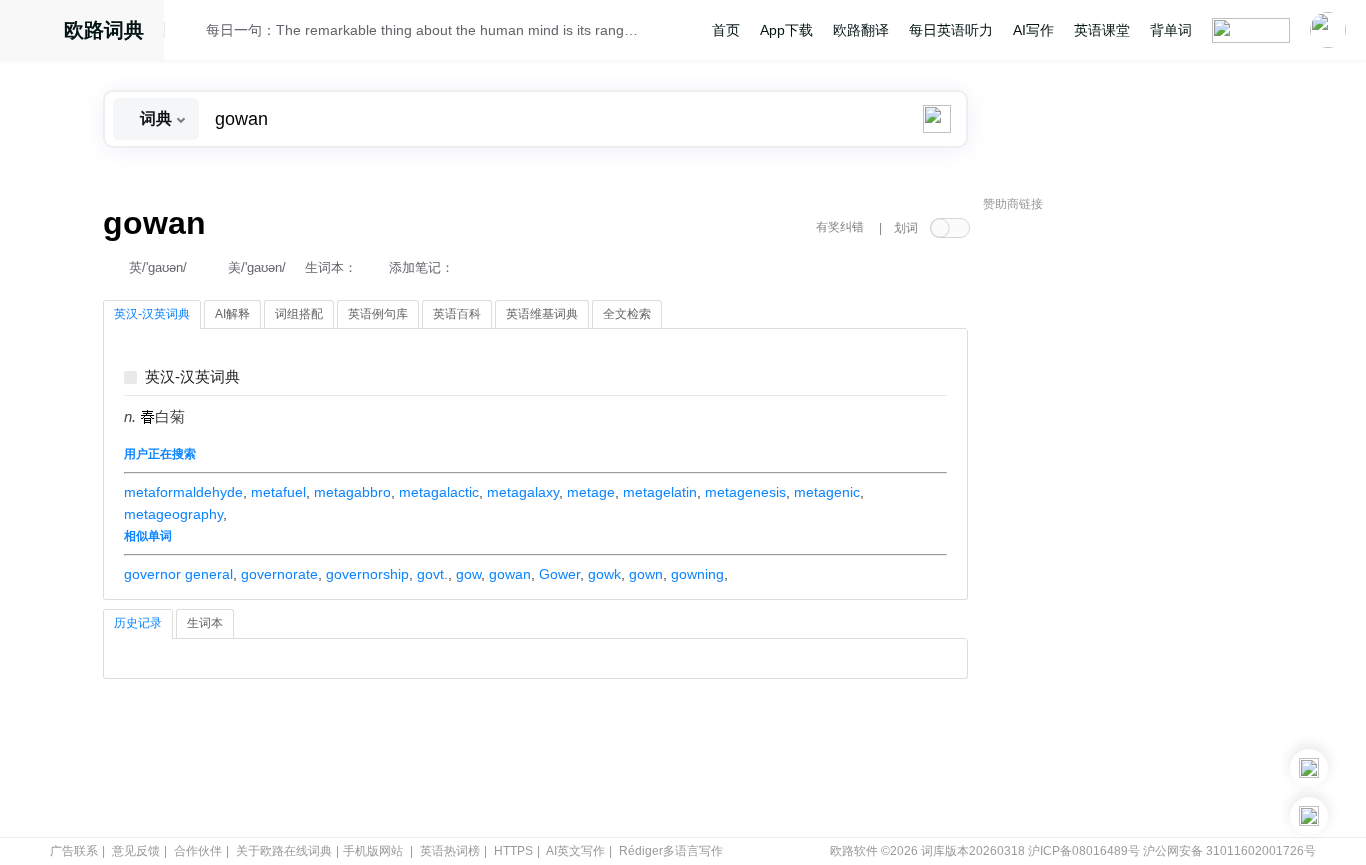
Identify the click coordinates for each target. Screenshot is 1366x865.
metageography (173, 514)
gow (468, 574)
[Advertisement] (1133, 525)
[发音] (191, 33)
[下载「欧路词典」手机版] (1309, 768)
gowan (510, 574)
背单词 (1171, 30)
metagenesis (745, 492)
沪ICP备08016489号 (1084, 851)
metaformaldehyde (183, 492)
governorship (367, 574)
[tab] (152, 315)
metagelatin (660, 492)
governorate (279, 574)
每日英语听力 (951, 30)
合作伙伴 (198, 851)
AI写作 (1033, 30)
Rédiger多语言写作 (671, 851)
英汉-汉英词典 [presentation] (152, 314)
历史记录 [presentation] (138, 623)
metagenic (827, 492)
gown (646, 574)
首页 (726, 30)
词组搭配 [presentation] (299, 314)
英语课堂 (1102, 30)
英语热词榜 (450, 851)
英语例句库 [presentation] (378, 314)
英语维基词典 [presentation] (542, 314)
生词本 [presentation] (205, 623)
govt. (432, 574)
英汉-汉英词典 (192, 377)
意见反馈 (136, 851)
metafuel (278, 492)
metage (591, 492)
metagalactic (439, 492)
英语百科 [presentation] (457, 314)
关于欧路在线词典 (284, 851)
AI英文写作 (575, 851)
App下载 (786, 30)
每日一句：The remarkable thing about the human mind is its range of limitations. (425, 30)
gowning (697, 574)
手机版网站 (373, 851)
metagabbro (352, 492)
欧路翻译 (861, 30)
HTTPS (513, 851)
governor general (178, 574)
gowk (604, 574)
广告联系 (74, 851)
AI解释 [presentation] (232, 314)
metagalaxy (523, 492)
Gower (559, 574)
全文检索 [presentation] (627, 314)
